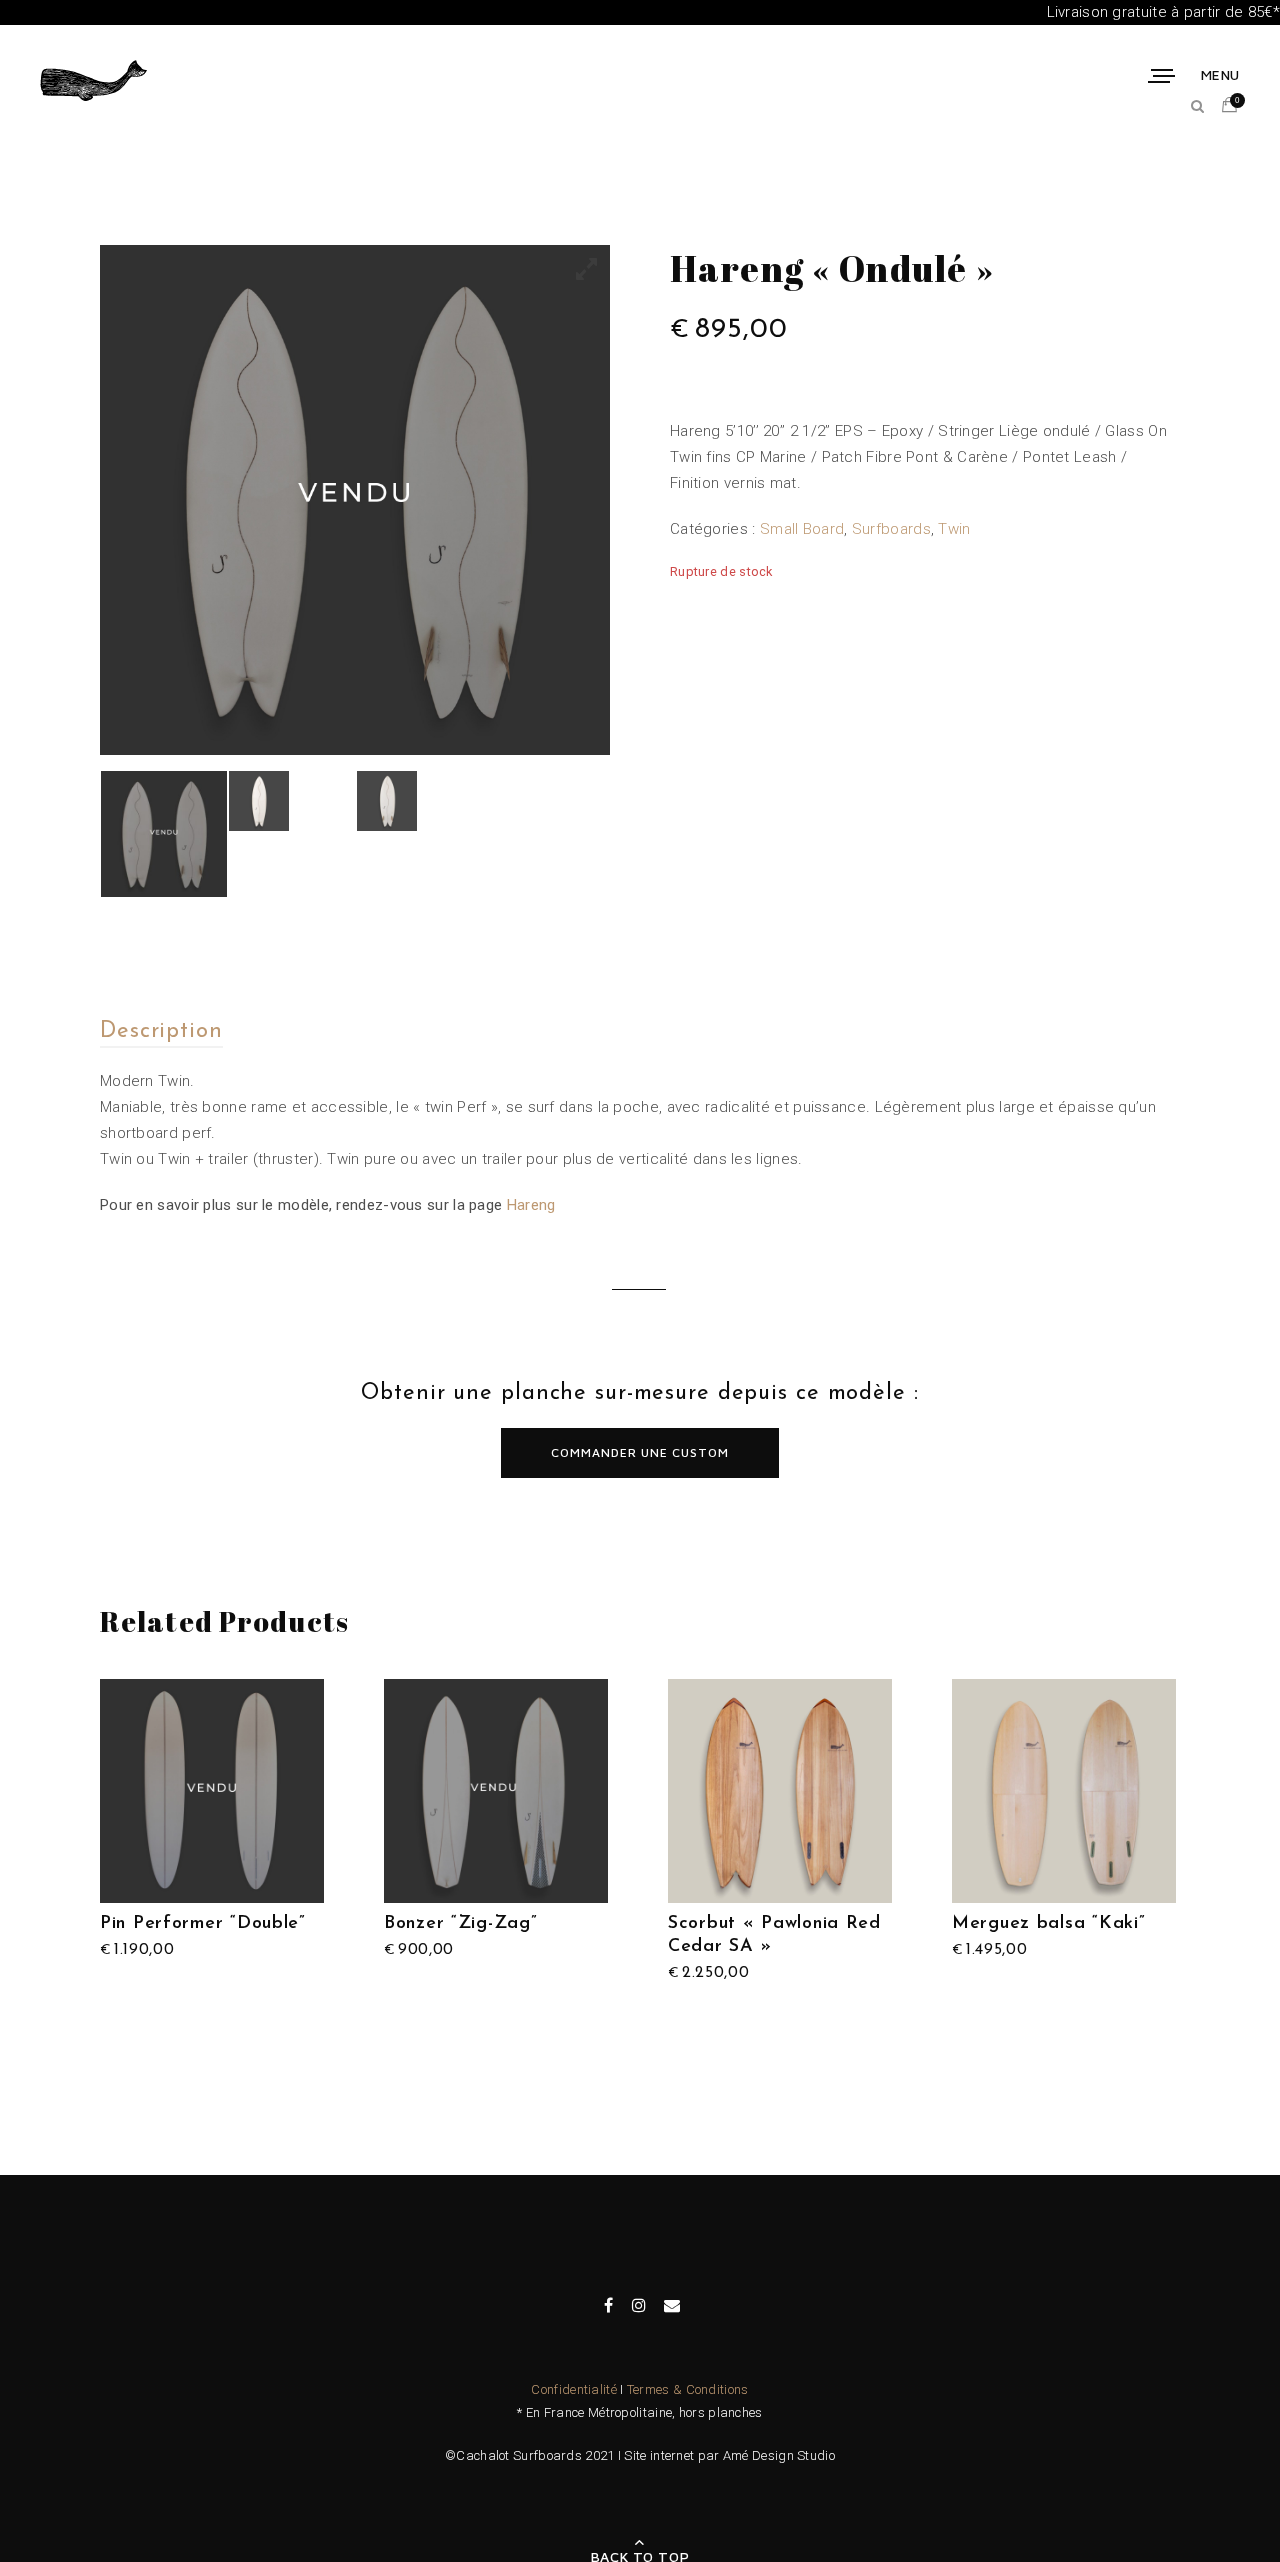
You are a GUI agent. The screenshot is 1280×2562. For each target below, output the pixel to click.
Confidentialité (574, 2389)
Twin (954, 529)
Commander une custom (639, 1452)
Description (161, 1031)
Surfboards (891, 529)
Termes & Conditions (688, 2389)
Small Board (802, 529)
